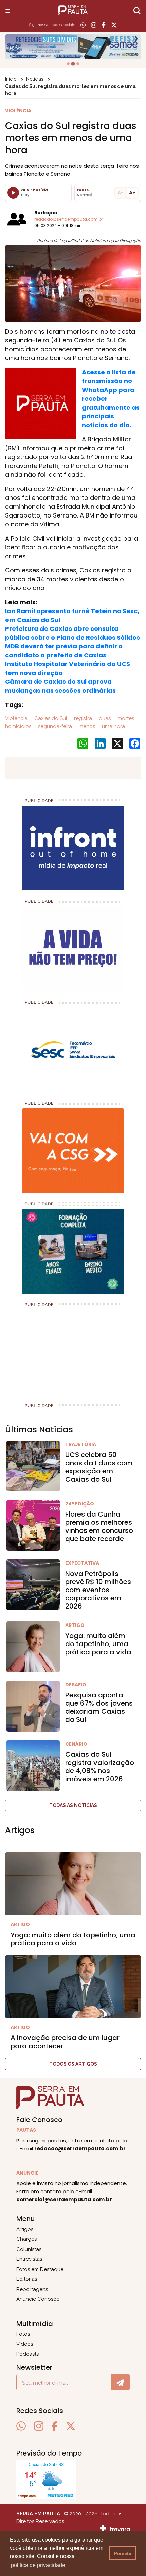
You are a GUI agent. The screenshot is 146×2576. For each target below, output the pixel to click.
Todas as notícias (73, 1805)
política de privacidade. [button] (39, 2565)
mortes (125, 718)
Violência (16, 718)
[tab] (68, 64)
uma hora (113, 726)
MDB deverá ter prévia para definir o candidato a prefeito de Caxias (64, 651)
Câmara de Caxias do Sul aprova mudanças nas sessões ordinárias (60, 686)
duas (104, 718)
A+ (132, 193)
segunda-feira (54, 726)
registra (82, 718)
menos (86, 726)
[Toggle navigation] (8, 11)
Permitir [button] (123, 2553)
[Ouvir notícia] (13, 193)
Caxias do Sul (50, 718)
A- (121, 193)
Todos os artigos (73, 2064)
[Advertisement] (56, 1352)
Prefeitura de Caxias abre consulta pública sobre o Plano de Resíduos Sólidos (72, 633)
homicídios (18, 726)
